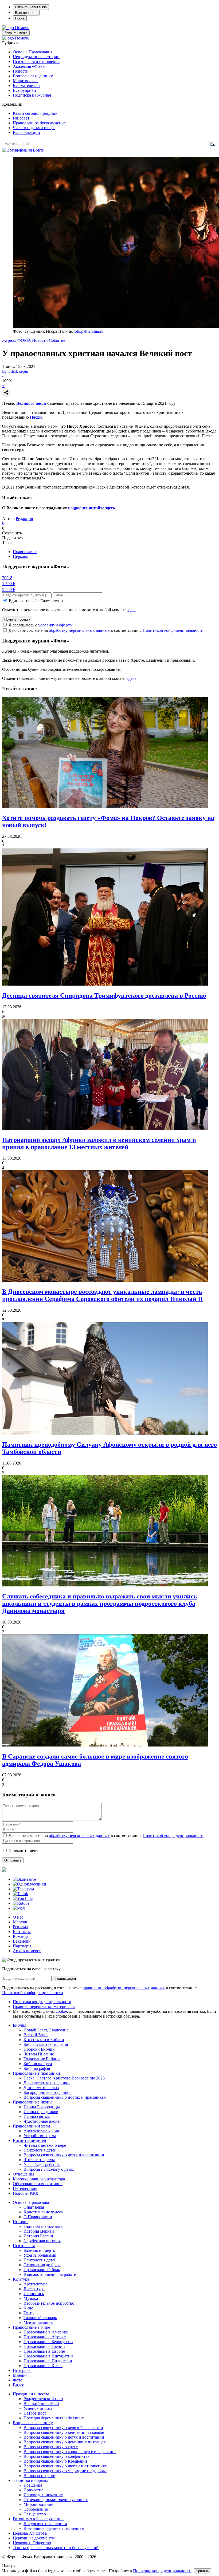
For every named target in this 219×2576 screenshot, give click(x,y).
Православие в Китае (43, 2366)
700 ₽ (7, 578)
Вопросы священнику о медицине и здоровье (65, 2471)
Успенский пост (38, 2408)
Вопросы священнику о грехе (51, 2447)
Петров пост (35, 2413)
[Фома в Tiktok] (20, 1894)
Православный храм (31, 2126)
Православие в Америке (46, 2332)
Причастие (33, 2490)
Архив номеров (27, 1951)
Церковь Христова (30, 2533)
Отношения (24, 2174)
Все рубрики (24, 90)
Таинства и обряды (30, 2480)
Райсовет (21, 118)
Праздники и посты (31, 2394)
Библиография (37, 2068)
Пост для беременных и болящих (54, 2418)
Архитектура (35, 2284)
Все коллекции (26, 132)
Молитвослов (25, 81)
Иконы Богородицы (42, 2107)
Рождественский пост (43, 2399)
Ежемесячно (52, 601)
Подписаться (65, 1978)
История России (38, 2236)
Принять (202, 2571)
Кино (28, 2308)
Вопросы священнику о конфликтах (56, 2456)
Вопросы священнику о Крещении (55, 2461)
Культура (21, 2279)
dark (14, 371)
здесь (132, 610)
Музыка (31, 2298)
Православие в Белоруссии (48, 2342)
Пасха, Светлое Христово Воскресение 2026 (64, 2078)
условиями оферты (55, 625)
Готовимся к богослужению (38, 2519)
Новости (21, 71)
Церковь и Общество (32, 2543)
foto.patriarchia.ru (88, 331)
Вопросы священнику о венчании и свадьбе (64, 2432)
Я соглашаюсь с (41, 625)
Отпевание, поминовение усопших (56, 2500)
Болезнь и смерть (39, 2250)
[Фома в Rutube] (21, 1903)
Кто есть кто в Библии (44, 2040)
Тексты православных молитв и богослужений (56, 2548)
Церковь (20, 556)
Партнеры (22, 1946)
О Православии (38, 2217)
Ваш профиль (26, 13)
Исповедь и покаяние (43, 2495)
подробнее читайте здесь (91, 508)
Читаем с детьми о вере (34, 128)
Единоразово (21, 601)
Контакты (22, 1932)
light (6, 371)
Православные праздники (36, 2073)
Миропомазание (38, 2504)
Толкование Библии (42, 2059)
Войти (39, 150)
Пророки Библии (39, 2049)
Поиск (20, 18)
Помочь (22, 28)
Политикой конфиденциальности (173, 630)
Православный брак (42, 2270)
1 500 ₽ (9, 584)
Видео (19, 2385)
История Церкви (39, 2231)
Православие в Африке (45, 2337)
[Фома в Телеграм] (23, 1889)
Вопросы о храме (39, 2476)
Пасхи (36, 417)
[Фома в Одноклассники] (30, 1884)
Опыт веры (34, 2207)
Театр (29, 2313)
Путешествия (25, 2188)
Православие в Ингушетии (48, 2356)
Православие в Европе (44, 2351)
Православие (25, 552)
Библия (19, 2025)
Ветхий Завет (36, 2035)
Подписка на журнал (32, 95)
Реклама (20, 1927)
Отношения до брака (42, 2265)
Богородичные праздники (47, 2092)
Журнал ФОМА (17, 340)
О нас (18, 1917)
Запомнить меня (23, 1851)
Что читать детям (39, 2160)
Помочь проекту (17, 619)
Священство (35, 2514)
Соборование (36, 2509)
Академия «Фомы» (30, 66)
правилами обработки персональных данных (124, 1988)
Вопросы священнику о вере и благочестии (63, 2428)
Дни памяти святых (41, 2088)
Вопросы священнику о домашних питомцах (65, 2442)
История (21, 2222)
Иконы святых (37, 2116)
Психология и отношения (36, 61)
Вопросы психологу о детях (49, 2169)
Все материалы (27, 86)
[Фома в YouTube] (23, 1898)
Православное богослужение (39, 123)
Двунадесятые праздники (47, 2083)
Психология (24, 2246)
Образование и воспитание (38, 2184)
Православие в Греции (44, 2346)
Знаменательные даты (44, 2226)
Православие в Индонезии (48, 2361)
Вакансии (22, 1941)
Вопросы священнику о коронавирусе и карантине (70, 2452)
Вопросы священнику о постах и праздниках (65, 2097)
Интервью (22, 2370)
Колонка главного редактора (39, 2179)
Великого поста (31, 403)
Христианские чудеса (43, 2212)
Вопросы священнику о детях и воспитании (64, 2155)
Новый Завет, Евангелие (46, 2030)
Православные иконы (33, 2102)
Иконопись (34, 2294)
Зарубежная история (42, 2241)
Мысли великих (38, 2322)
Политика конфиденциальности (42, 2002)
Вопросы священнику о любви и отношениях (65, 2466)
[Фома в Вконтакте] (24, 1879)
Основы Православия (33, 52)
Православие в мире (31, 2327)
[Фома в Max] (19, 1908)
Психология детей (40, 2150)
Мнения (20, 2375)
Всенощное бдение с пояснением (54, 2528)
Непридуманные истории (36, 57)
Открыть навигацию (31, 7)
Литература (34, 2289)
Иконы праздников (41, 2112)
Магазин (21, 1922)
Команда (21, 1936)
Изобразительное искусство (49, 2303)
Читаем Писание (39, 2054)
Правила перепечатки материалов (44, 2007)
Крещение (33, 2485)
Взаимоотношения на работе (50, 2274)
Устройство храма (40, 2136)
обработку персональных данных (79, 630)
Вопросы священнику (33, 76)
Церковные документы (34, 2538)
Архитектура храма (41, 2131)
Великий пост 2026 (41, 2404)
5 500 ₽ (9, 590)
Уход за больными (40, 2255)
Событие (57, 340)
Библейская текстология (46, 2044)
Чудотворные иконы (42, 2121)
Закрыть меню (16, 33)
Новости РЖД (26, 2193)
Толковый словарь (40, 2318)
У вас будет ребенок (42, 2164)
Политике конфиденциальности (162, 2571)
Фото (18, 2380)
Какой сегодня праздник (35, 113)
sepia (24, 371)
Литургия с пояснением (45, 2524)
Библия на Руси (38, 2064)
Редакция (24, 519)
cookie (61, 2011)
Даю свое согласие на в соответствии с (106, 630)
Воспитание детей (30, 2140)
